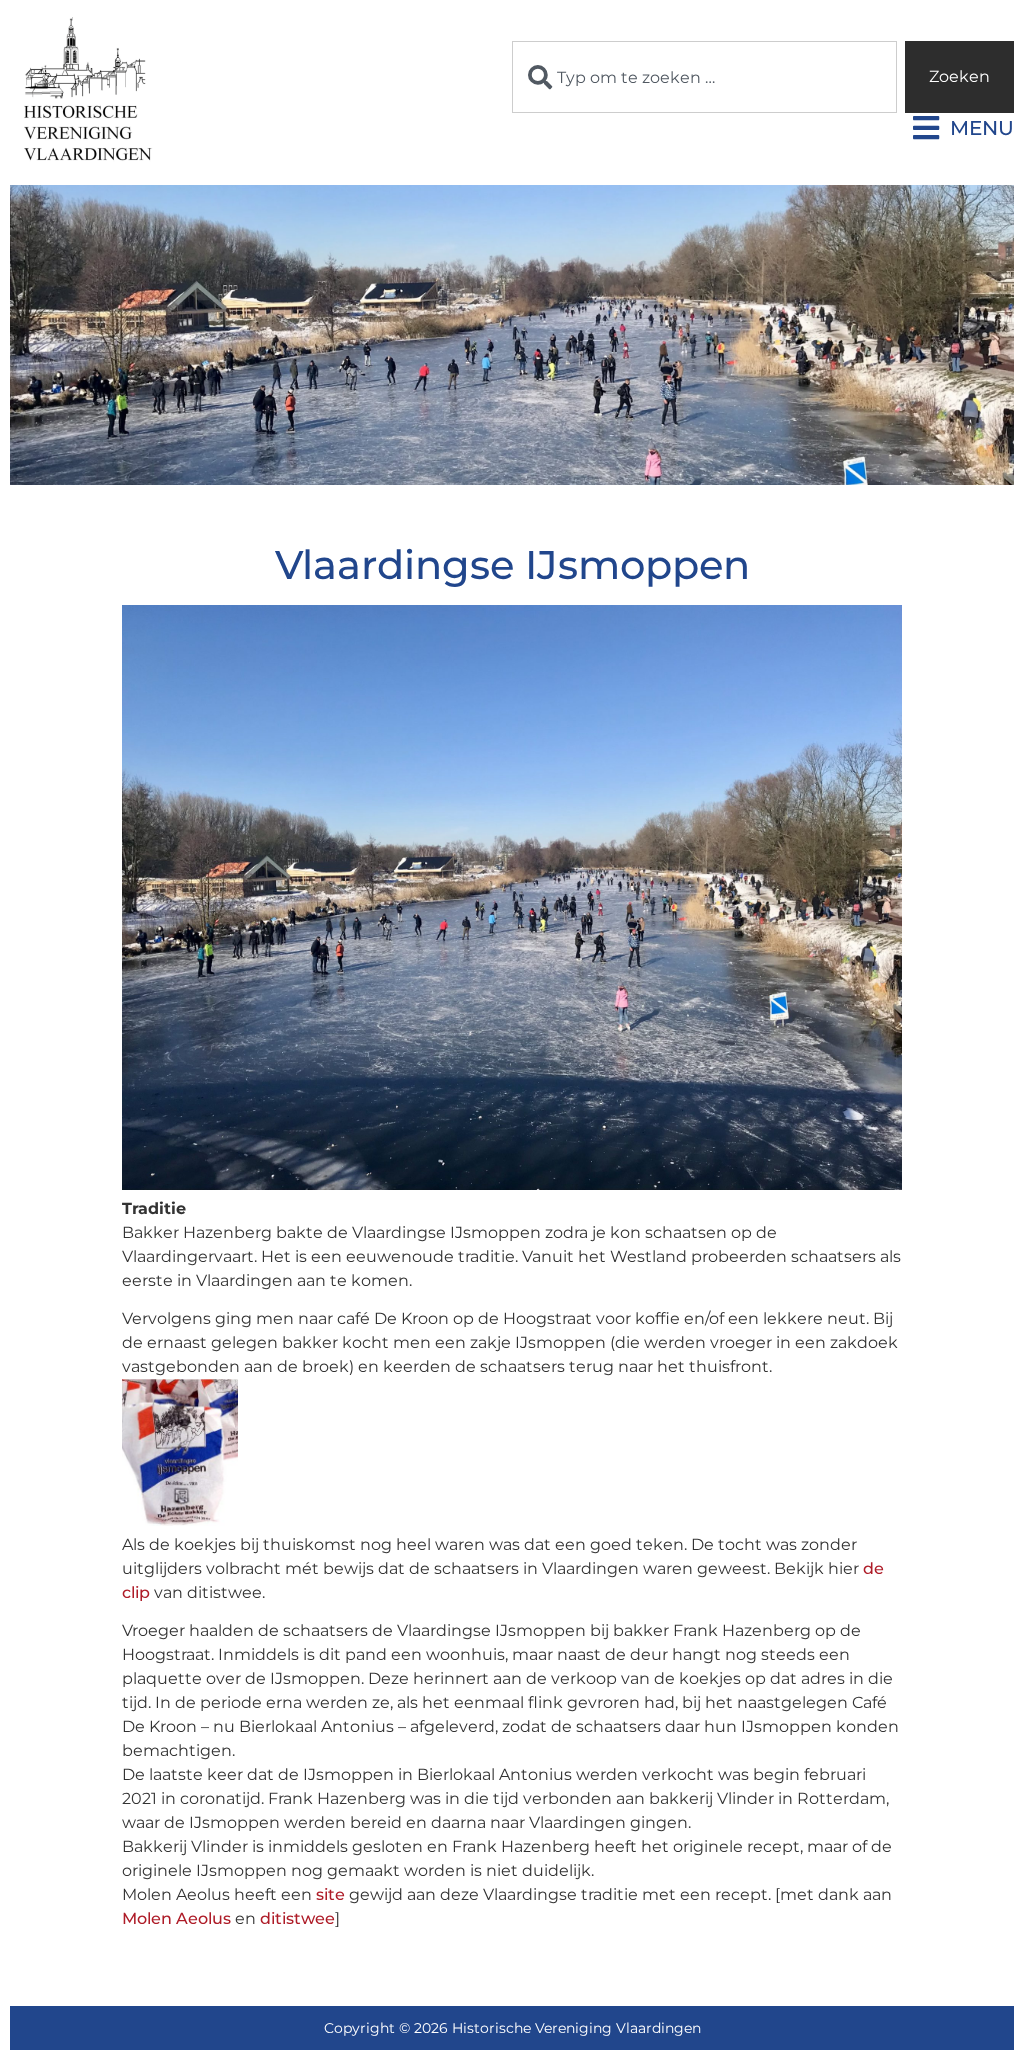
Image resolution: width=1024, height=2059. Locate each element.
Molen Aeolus (176, 1918)
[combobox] (704, 77)
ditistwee (297, 1918)
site (330, 1894)
